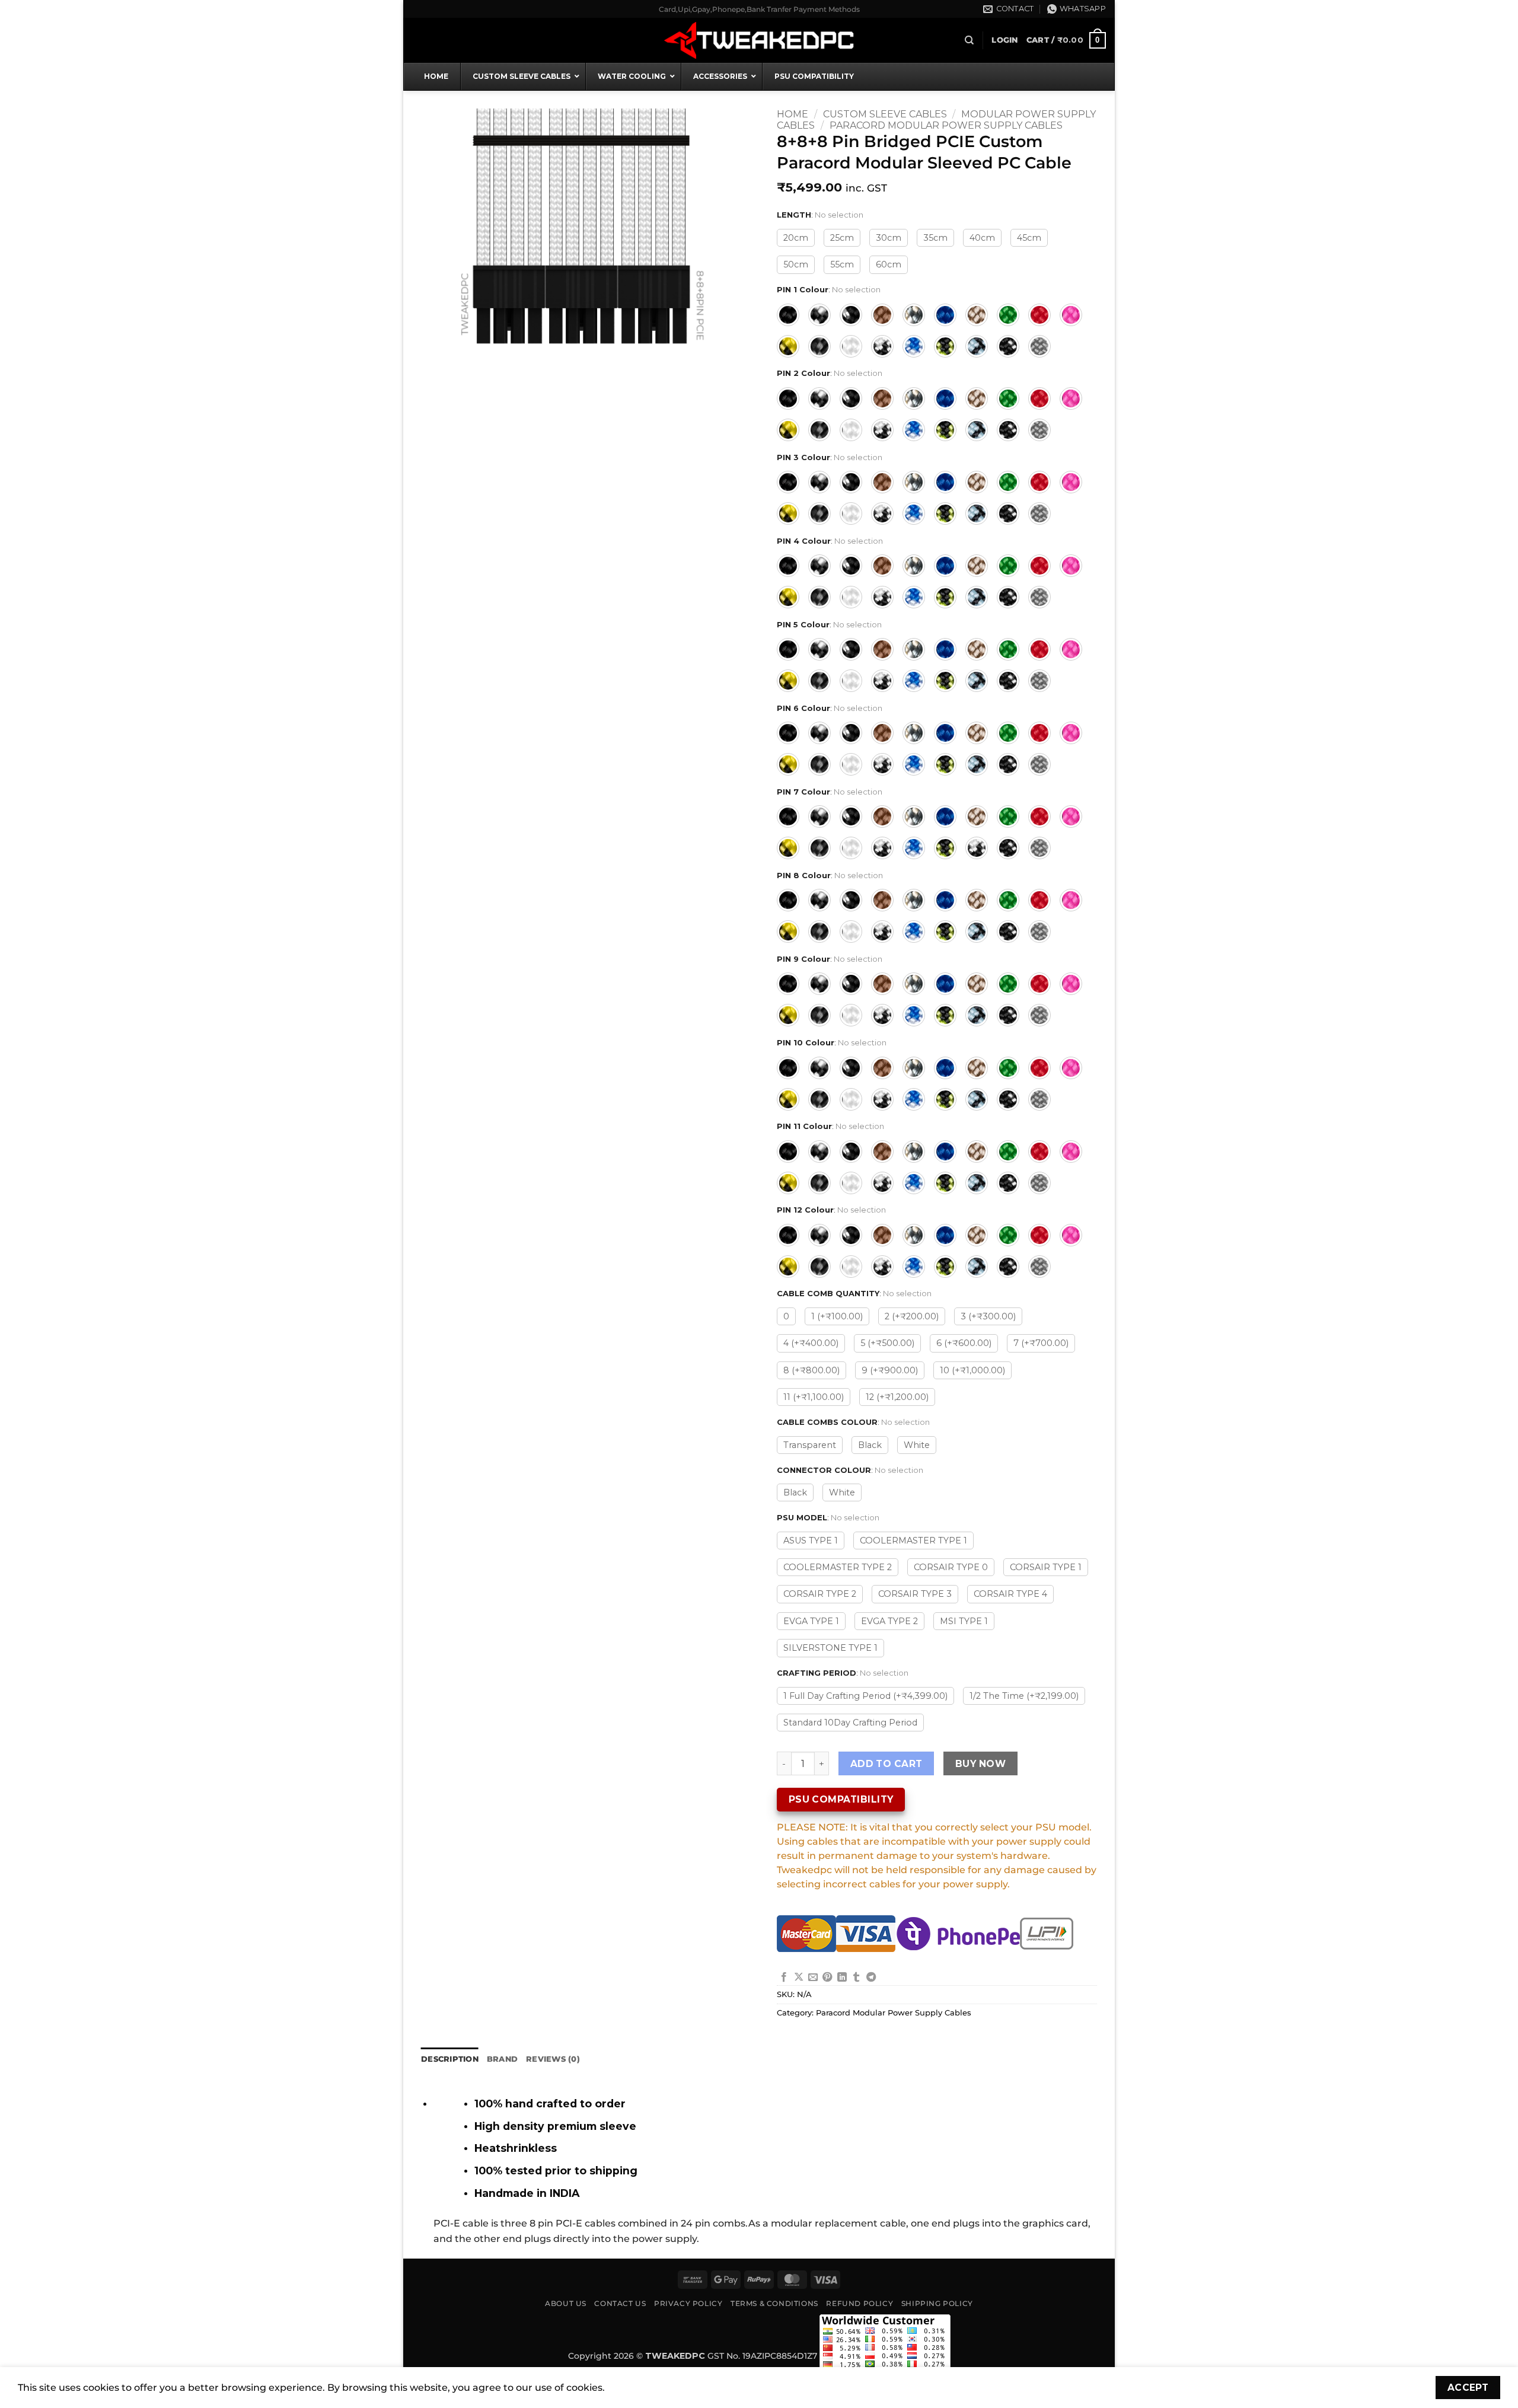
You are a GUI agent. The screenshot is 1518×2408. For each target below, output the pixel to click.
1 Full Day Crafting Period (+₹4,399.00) (865, 1696)
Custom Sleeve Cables (885, 114)
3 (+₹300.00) (988, 1316)
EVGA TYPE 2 (889, 1621)
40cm (982, 238)
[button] (1004, 40)
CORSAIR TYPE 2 (820, 1594)
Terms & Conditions (774, 2303)
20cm (796, 238)
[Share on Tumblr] (856, 1978)
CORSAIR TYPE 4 (1010, 1594)
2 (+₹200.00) (912, 1316)
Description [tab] (450, 2059)
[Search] (969, 40)
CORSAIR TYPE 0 (951, 1567)
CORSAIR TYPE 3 (915, 1594)
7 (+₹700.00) (1041, 1343)
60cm (889, 264)
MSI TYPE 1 (964, 1621)
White (917, 1445)
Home (793, 114)
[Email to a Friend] (813, 1978)
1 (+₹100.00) (837, 1316)
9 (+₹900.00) (890, 1370)
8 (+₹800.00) (811, 1370)
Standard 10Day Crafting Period (850, 1723)
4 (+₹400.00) (811, 1343)
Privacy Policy (688, 2303)
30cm (889, 238)
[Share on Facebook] (784, 1978)
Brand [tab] (502, 2059)
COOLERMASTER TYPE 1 (913, 1541)
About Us (566, 2303)
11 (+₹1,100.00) (814, 1397)
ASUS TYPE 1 (811, 1541)
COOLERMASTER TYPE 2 (838, 1567)
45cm (1029, 238)
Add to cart (886, 1764)
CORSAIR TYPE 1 (1046, 1567)
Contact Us (620, 2303)
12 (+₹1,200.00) (897, 1397)
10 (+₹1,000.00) (972, 1370)
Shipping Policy (937, 2303)
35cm (935, 238)
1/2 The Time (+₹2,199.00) (1024, 1696)
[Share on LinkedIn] (842, 1978)
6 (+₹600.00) (964, 1343)
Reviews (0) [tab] (553, 2059)
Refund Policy (860, 2303)
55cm (842, 264)
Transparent (810, 1445)
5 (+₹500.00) (887, 1343)
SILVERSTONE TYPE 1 (830, 1648)
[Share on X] (799, 1978)
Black (870, 1445)
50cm (796, 264)
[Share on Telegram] (871, 1978)
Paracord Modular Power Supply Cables (946, 125)
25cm (842, 238)
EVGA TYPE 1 (811, 1621)
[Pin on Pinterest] (827, 1978)
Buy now (980, 1764)
